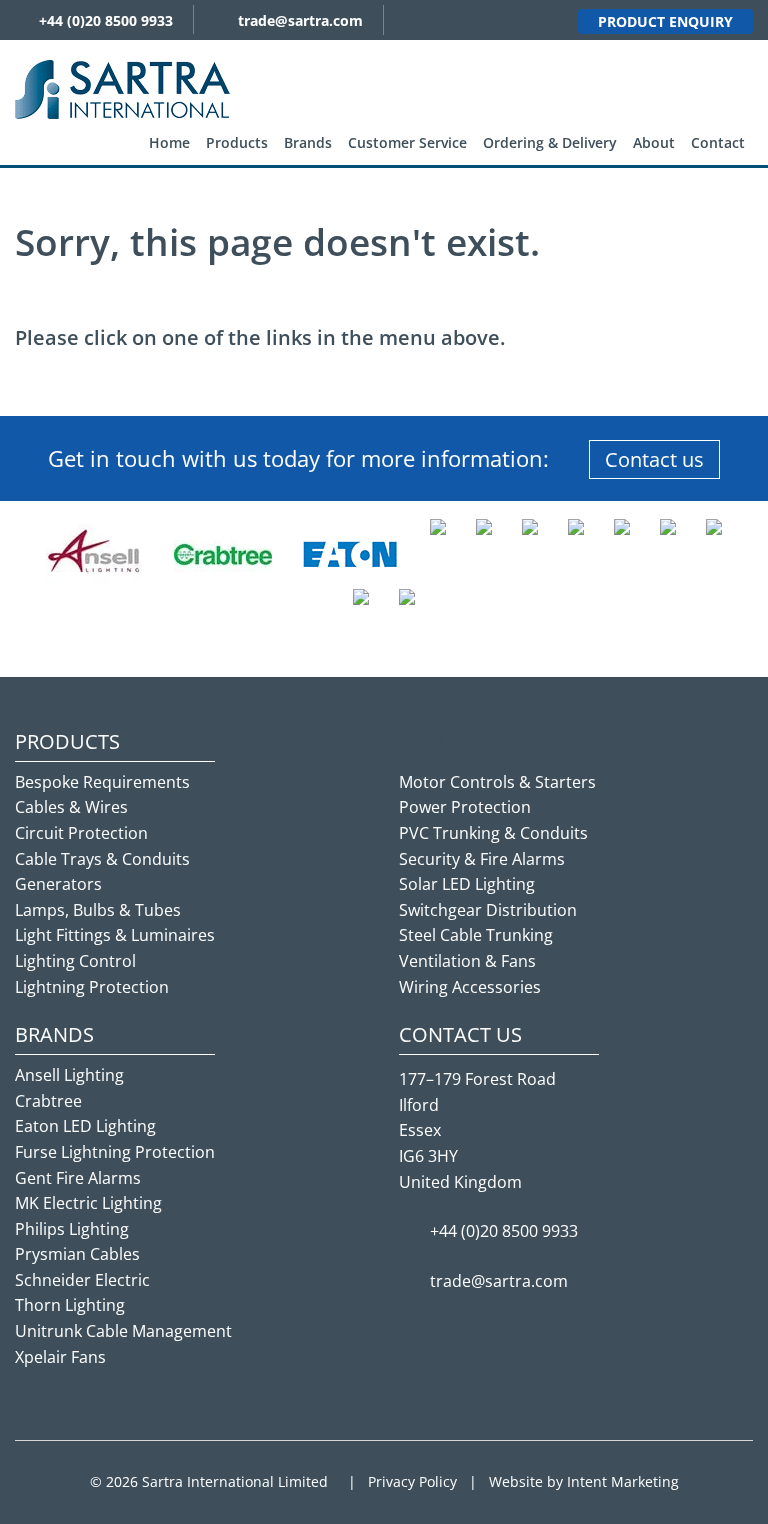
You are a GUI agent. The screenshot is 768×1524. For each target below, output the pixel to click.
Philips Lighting (72, 1229)
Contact (718, 142)
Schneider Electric (82, 1280)
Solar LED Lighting (467, 884)
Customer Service (407, 142)
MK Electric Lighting (88, 1203)
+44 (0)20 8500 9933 (106, 20)
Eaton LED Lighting (85, 1126)
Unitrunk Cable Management (123, 1331)
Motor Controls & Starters (497, 782)
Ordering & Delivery (550, 142)
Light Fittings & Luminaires (115, 935)
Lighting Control (75, 961)
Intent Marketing (623, 1481)
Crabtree (48, 1101)
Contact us (654, 459)
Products (237, 142)
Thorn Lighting (70, 1305)
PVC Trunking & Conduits (493, 833)
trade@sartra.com (300, 20)
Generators (58, 884)
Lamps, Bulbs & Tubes (98, 910)
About (654, 142)
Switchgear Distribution (488, 910)
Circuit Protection (81, 833)
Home (169, 142)
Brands (308, 142)
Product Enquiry (665, 21)
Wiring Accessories (470, 987)
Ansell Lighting (69, 1075)
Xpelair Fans (60, 1357)
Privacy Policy (412, 1481)
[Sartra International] (122, 88)
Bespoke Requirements (102, 782)
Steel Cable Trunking (476, 935)
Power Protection (465, 807)
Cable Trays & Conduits (102, 859)
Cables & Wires (71, 807)
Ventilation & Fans (467, 961)
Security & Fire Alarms (482, 859)
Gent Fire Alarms (78, 1178)
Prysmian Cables (77, 1254)
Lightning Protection (92, 987)
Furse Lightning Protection (115, 1152)
